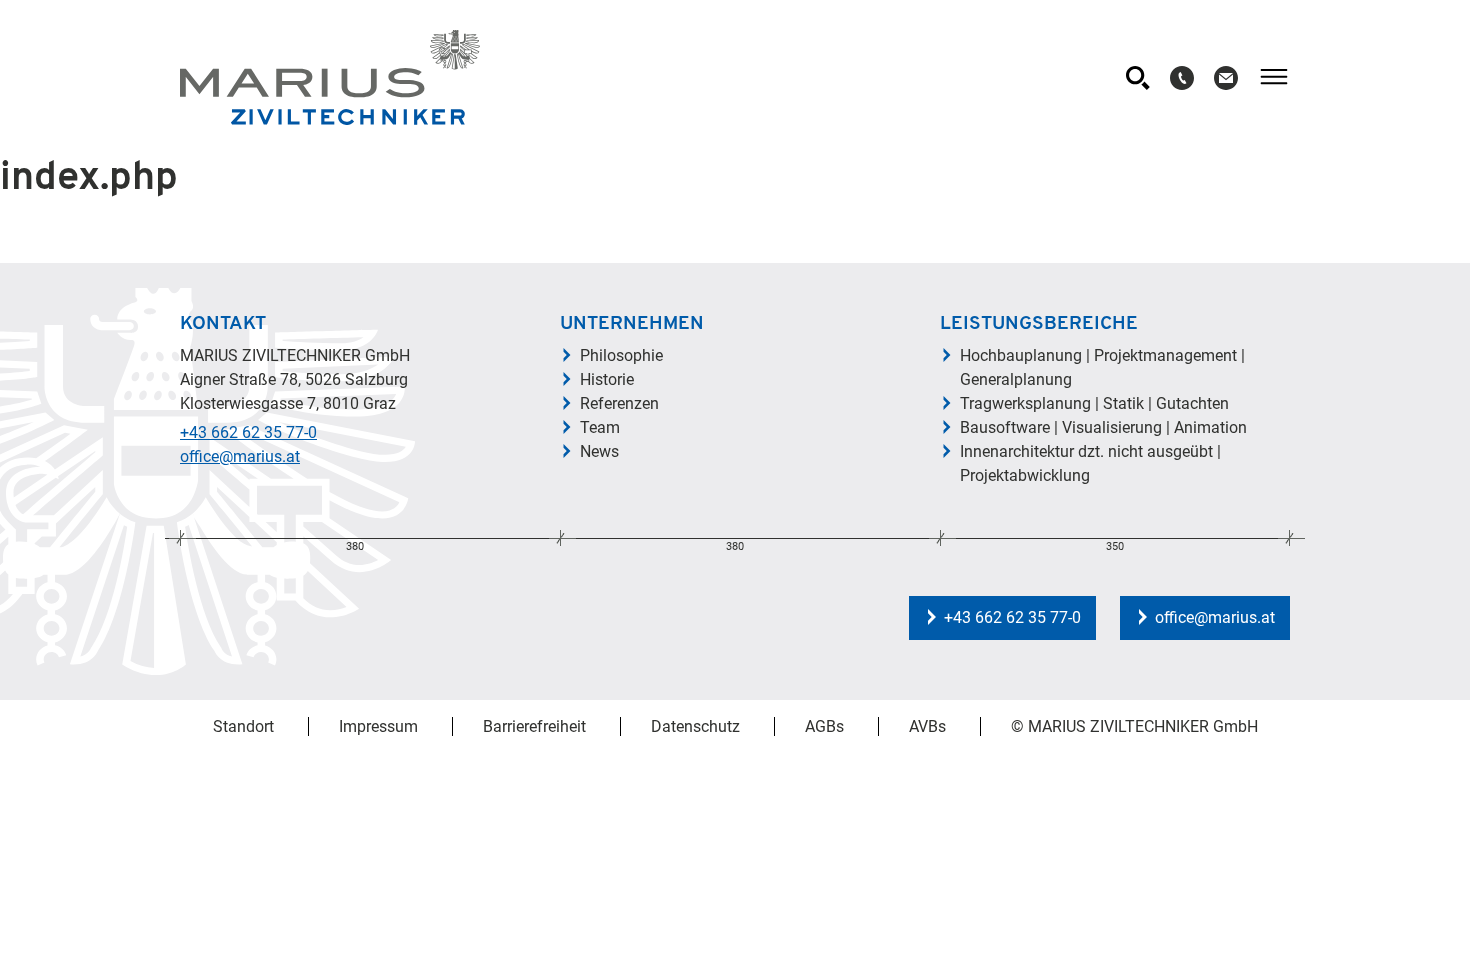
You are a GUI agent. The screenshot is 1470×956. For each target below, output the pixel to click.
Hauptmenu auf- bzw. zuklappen (1274, 77)
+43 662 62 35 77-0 (248, 432)
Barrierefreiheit (534, 726)
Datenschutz (695, 726)
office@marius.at (240, 456)
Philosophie (621, 355)
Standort (243, 726)
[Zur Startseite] (330, 77)
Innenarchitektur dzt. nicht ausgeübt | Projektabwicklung (1090, 463)
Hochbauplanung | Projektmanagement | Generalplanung (1102, 367)
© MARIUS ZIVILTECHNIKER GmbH (1134, 726)
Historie (607, 379)
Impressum (378, 726)
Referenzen (619, 403)
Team (600, 427)
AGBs (824, 726)
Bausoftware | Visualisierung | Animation (1103, 427)
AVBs (927, 726)
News (599, 451)
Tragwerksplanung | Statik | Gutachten (1094, 403)
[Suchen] (1138, 77)
